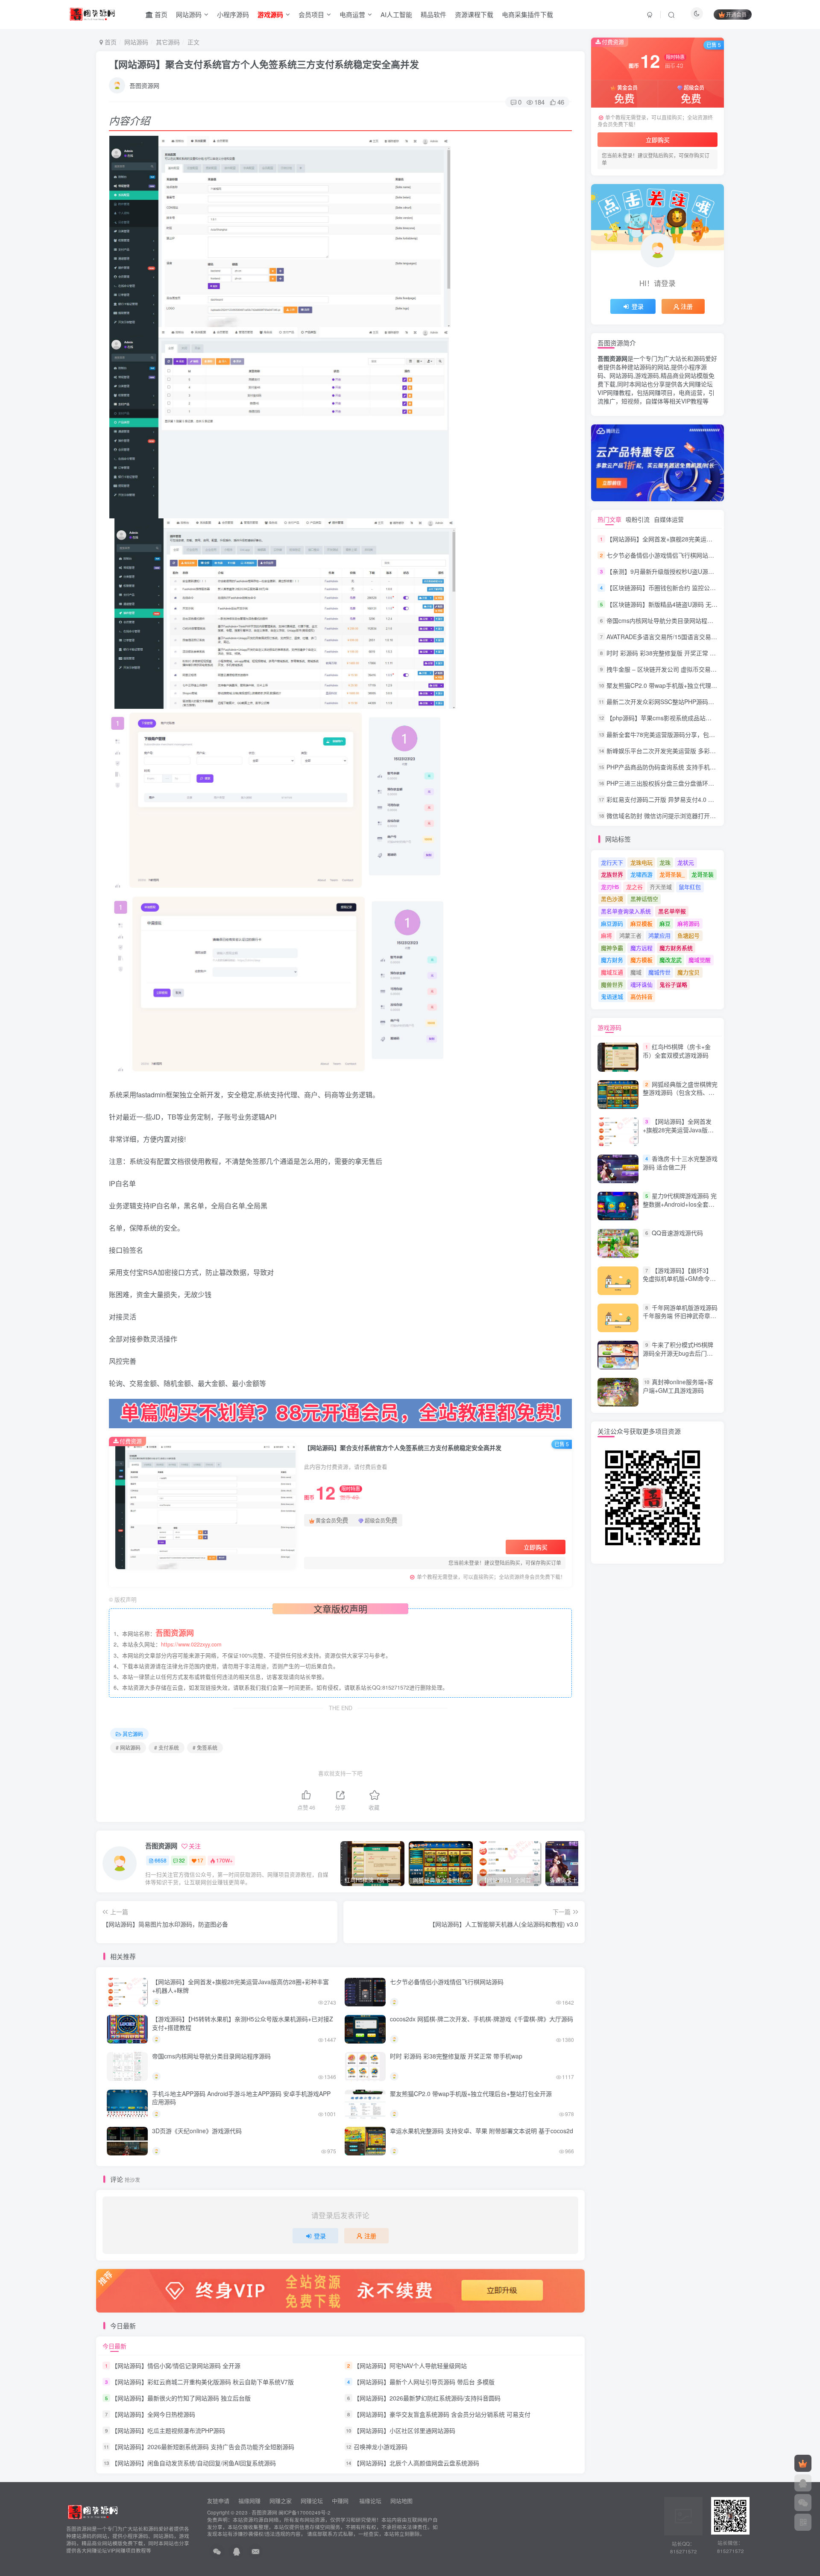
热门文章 (609, 519)
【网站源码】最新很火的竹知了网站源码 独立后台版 (181, 2398)
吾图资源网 (144, 85)
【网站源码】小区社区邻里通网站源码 (404, 2430)
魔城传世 (659, 972)
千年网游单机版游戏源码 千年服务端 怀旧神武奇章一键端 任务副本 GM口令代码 (680, 1316)
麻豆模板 (641, 923)
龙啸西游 (641, 874)
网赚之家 (281, 2501)
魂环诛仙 (641, 984)
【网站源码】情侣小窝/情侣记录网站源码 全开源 (176, 2365)
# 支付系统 (167, 1747)
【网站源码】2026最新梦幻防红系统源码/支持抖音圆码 (427, 2398)
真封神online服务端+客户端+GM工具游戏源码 (678, 1386)
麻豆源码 (612, 923)
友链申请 (218, 2501)
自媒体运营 (669, 519)
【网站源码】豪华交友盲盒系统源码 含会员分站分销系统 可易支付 (442, 2414)
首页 (160, 14)
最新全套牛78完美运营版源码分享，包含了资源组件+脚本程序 (689, 734)
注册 (370, 2236)
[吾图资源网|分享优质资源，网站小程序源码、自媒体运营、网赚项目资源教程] (92, 13)
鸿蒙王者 (630, 935)
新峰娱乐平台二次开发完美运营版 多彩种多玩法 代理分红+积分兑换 (697, 751)
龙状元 (686, 862)
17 (200, 1860)
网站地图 (401, 2501)
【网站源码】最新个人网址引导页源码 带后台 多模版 (424, 2382)
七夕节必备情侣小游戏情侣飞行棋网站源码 (447, 1982)
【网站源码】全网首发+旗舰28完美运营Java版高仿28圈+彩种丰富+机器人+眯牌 (240, 1986)
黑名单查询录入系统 (626, 911)
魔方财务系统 (676, 948)
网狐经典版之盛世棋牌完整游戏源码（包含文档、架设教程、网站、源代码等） (680, 1092)
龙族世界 (612, 874)
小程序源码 (233, 14)
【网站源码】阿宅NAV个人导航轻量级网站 (410, 2365)
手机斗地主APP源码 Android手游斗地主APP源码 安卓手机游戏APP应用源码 (241, 2098)
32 (182, 1860)
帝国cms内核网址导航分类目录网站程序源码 (211, 2056)
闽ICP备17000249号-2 (305, 2512)
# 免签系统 (205, 1747)
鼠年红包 (690, 887)
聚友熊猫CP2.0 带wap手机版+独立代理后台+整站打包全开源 (471, 2094)
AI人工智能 (396, 14)
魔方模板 (641, 960)
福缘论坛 (369, 2501)
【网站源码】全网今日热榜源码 (153, 2414)
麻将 (606, 935)
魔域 (636, 972)
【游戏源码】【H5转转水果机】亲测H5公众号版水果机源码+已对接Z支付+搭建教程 (243, 2023)
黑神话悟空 (644, 899)
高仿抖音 (641, 996)
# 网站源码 (128, 1747)
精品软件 (433, 14)
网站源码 (189, 14)
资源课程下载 (474, 14)
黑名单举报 (672, 911)
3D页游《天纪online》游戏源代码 (197, 2131)
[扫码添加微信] (803, 2503)
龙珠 (665, 862)
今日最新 (114, 2346)
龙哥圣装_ (672, 874)
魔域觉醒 (700, 960)
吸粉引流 (638, 519)
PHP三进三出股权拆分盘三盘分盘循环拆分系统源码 (675, 783)
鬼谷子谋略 (673, 984)
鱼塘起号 (688, 935)
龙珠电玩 (641, 862)
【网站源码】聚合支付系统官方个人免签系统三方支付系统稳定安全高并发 (264, 64)
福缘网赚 (250, 2501)
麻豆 (665, 923)
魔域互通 (612, 972)
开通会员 (736, 14)
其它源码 (168, 42)
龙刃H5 (610, 887)
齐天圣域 (661, 887)
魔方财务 (612, 960)
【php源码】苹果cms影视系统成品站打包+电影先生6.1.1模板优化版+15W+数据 (713, 718)
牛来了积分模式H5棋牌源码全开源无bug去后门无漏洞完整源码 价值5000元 (678, 1353)
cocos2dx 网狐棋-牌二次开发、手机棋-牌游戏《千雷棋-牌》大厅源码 (482, 2019)
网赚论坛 (312, 2501)
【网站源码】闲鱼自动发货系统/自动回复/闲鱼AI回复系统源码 (194, 2463)
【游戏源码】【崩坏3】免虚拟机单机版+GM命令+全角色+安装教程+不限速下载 (678, 1283)
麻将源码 (688, 923)
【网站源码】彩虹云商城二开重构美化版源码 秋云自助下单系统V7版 (203, 2382)
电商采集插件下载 (527, 14)
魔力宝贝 (688, 972)
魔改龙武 (671, 960)
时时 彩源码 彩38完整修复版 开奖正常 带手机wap (456, 2056)
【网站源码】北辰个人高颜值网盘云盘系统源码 (416, 2463)
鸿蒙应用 (659, 935)
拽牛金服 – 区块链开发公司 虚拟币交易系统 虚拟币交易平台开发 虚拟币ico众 (709, 669)
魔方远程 (641, 948)
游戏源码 (609, 1027)
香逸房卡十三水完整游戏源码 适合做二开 (680, 1163)
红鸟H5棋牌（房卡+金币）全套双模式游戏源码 (677, 1051)
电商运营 (352, 14)
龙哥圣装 (703, 874)
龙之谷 (634, 887)
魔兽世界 (612, 984)
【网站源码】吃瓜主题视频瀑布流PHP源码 (168, 2430)
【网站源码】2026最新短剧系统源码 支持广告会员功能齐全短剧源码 (203, 2447)
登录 (320, 2236)
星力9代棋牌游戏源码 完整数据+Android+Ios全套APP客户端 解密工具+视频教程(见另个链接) (680, 1208)
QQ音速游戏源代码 (677, 1233)
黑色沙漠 (612, 899)
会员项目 (311, 14)
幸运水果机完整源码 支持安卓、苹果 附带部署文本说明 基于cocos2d (482, 2131)
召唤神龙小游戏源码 (381, 2447)
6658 (161, 1860)
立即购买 (536, 1547)
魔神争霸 (612, 948)
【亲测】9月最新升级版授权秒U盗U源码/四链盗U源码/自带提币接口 (697, 571)
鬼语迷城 (612, 996)
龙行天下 (612, 862)
